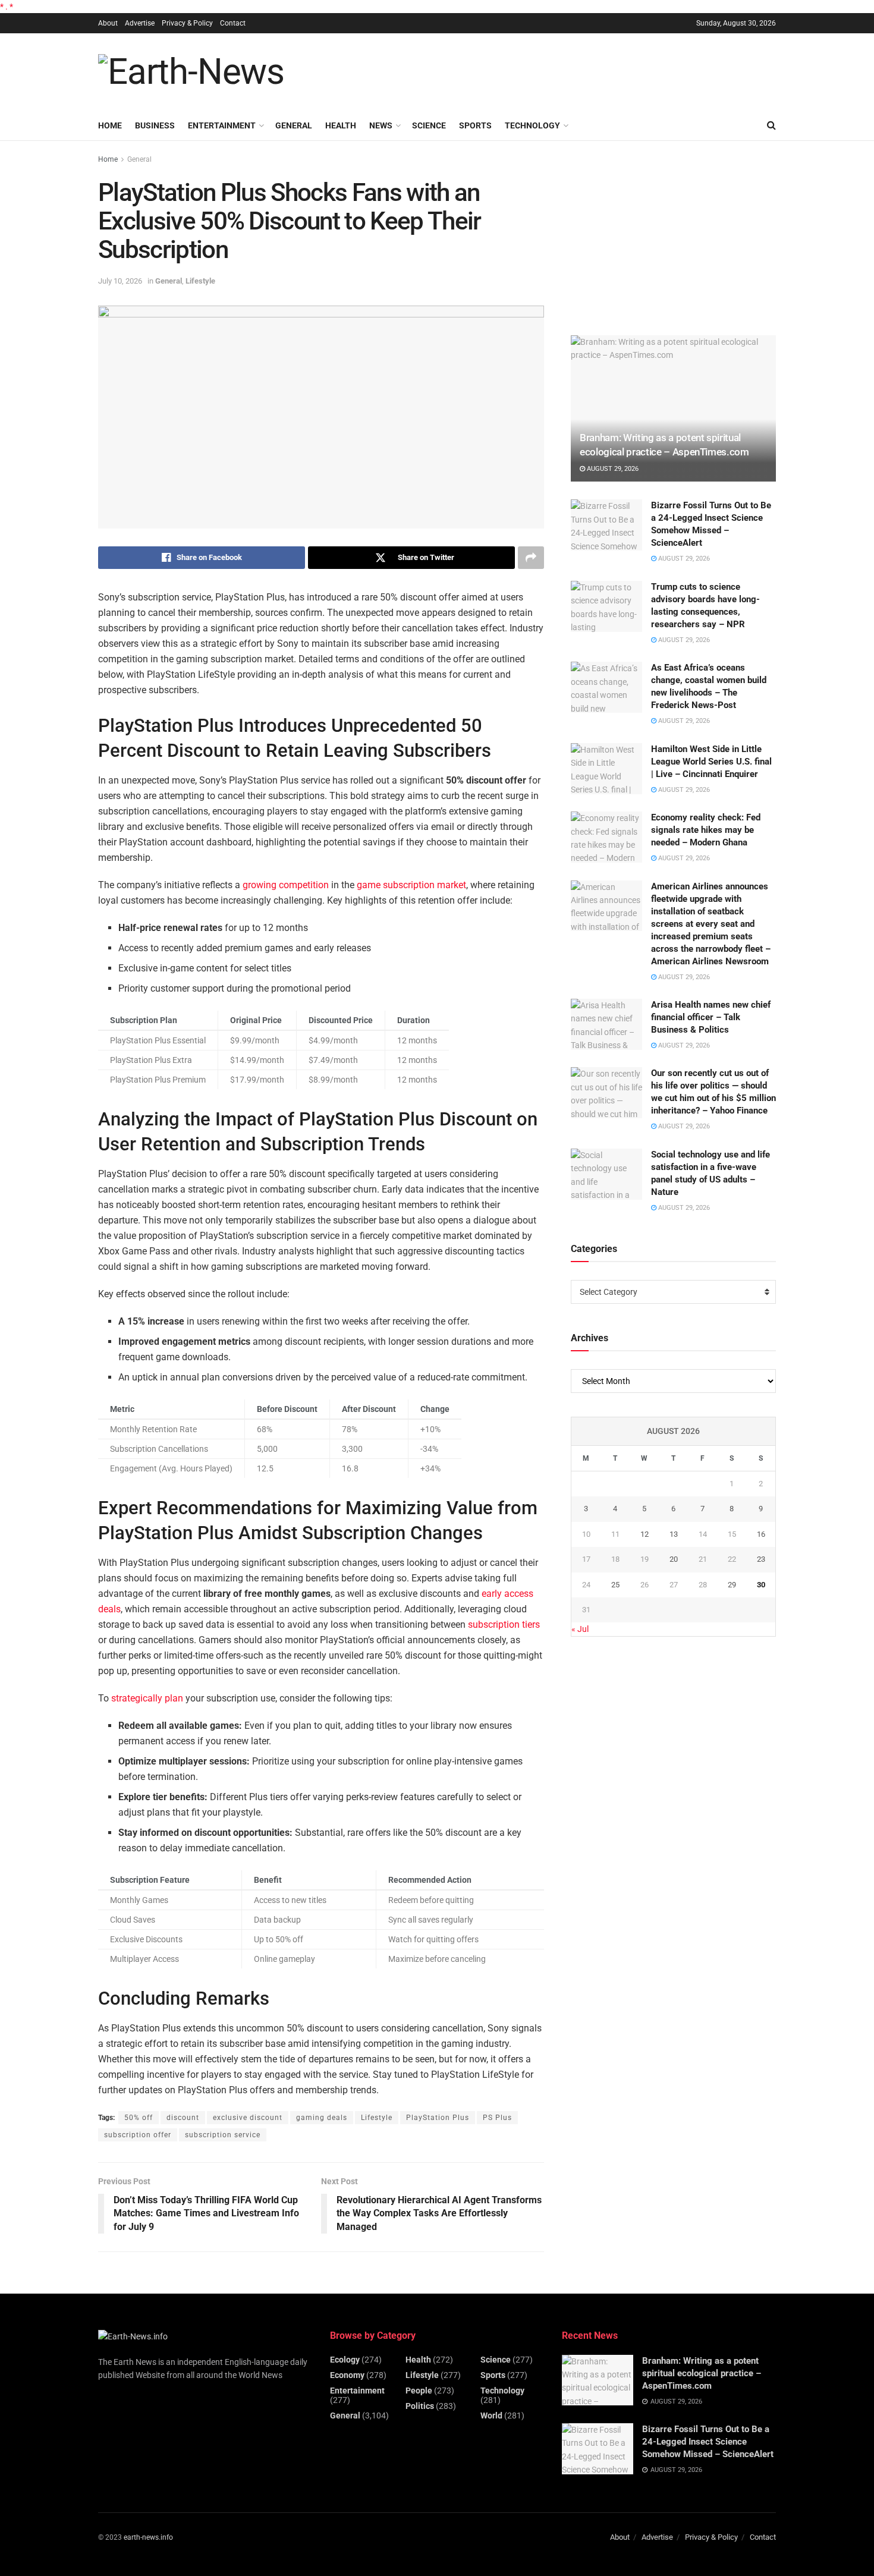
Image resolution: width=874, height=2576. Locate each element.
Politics (420, 2406)
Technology (532, 125)
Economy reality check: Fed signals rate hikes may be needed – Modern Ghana (706, 830)
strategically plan (147, 1698)
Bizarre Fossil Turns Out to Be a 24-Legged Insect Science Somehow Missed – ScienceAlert (708, 2442)
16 (761, 1534)
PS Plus (497, 2118)
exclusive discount (248, 2118)
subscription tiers (504, 1624)
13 (674, 1534)
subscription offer (138, 2135)
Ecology (345, 2360)
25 (615, 1585)
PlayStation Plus (438, 2118)
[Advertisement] (559, 70)
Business (155, 125)
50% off (139, 2118)
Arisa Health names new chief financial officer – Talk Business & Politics (711, 1017)
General (294, 125)
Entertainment (222, 125)
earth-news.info (148, 2537)
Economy (347, 2375)
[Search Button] (771, 125)
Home (110, 125)
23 (761, 1559)
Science (429, 125)
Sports (475, 125)
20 (674, 1559)
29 (732, 1585)
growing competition (286, 885)
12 (645, 1534)
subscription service (223, 2135)
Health (341, 125)
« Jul (580, 1629)
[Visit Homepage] (191, 72)
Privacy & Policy (187, 23)
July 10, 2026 (120, 281)
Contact (233, 23)
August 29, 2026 (612, 469)
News (381, 125)
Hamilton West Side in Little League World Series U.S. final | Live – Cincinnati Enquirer (711, 762)
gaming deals (322, 2118)
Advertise (140, 23)
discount (183, 2118)
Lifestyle (200, 281)
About (108, 23)
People (419, 2391)
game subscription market (411, 885)
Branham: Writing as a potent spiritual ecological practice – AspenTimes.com (702, 2373)
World (491, 2415)
